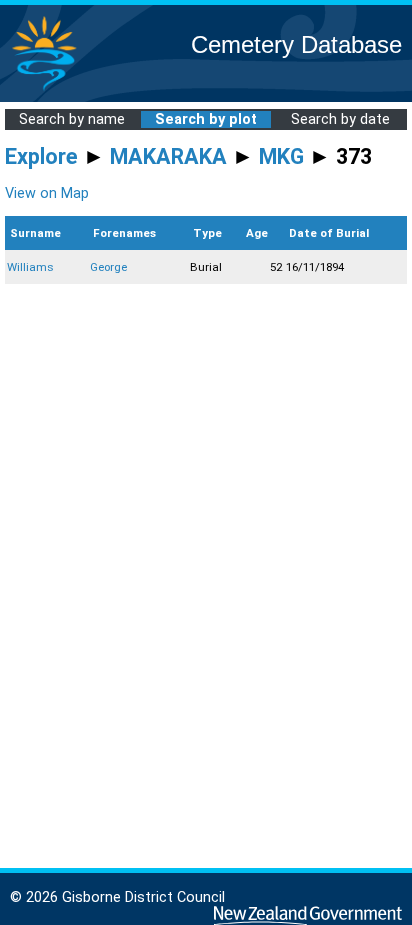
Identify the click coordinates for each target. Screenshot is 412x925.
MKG (281, 156)
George (108, 267)
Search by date (340, 119)
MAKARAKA (168, 156)
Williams (30, 267)
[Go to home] (44, 89)
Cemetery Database (296, 44)
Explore (41, 156)
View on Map (47, 193)
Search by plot (206, 119)
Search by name (72, 119)
